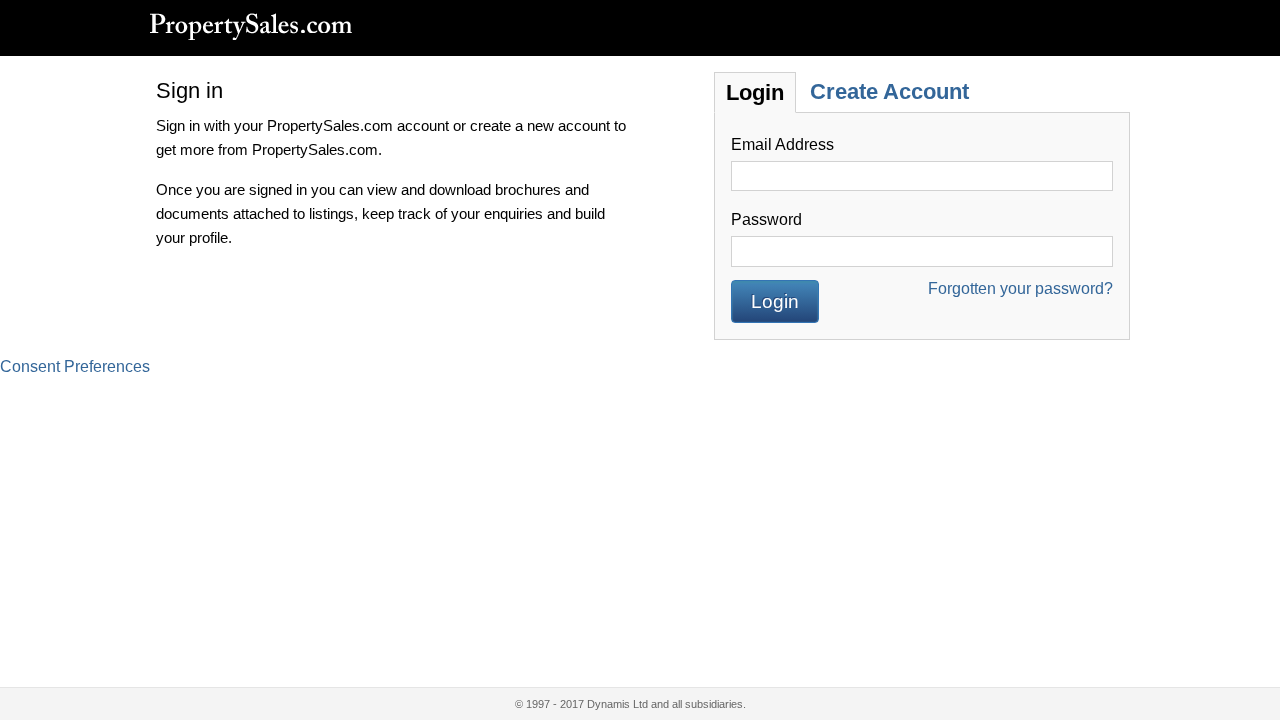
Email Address (782, 144)
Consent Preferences (75, 366)
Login (755, 92)
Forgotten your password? (1020, 288)
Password (766, 219)
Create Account (889, 91)
